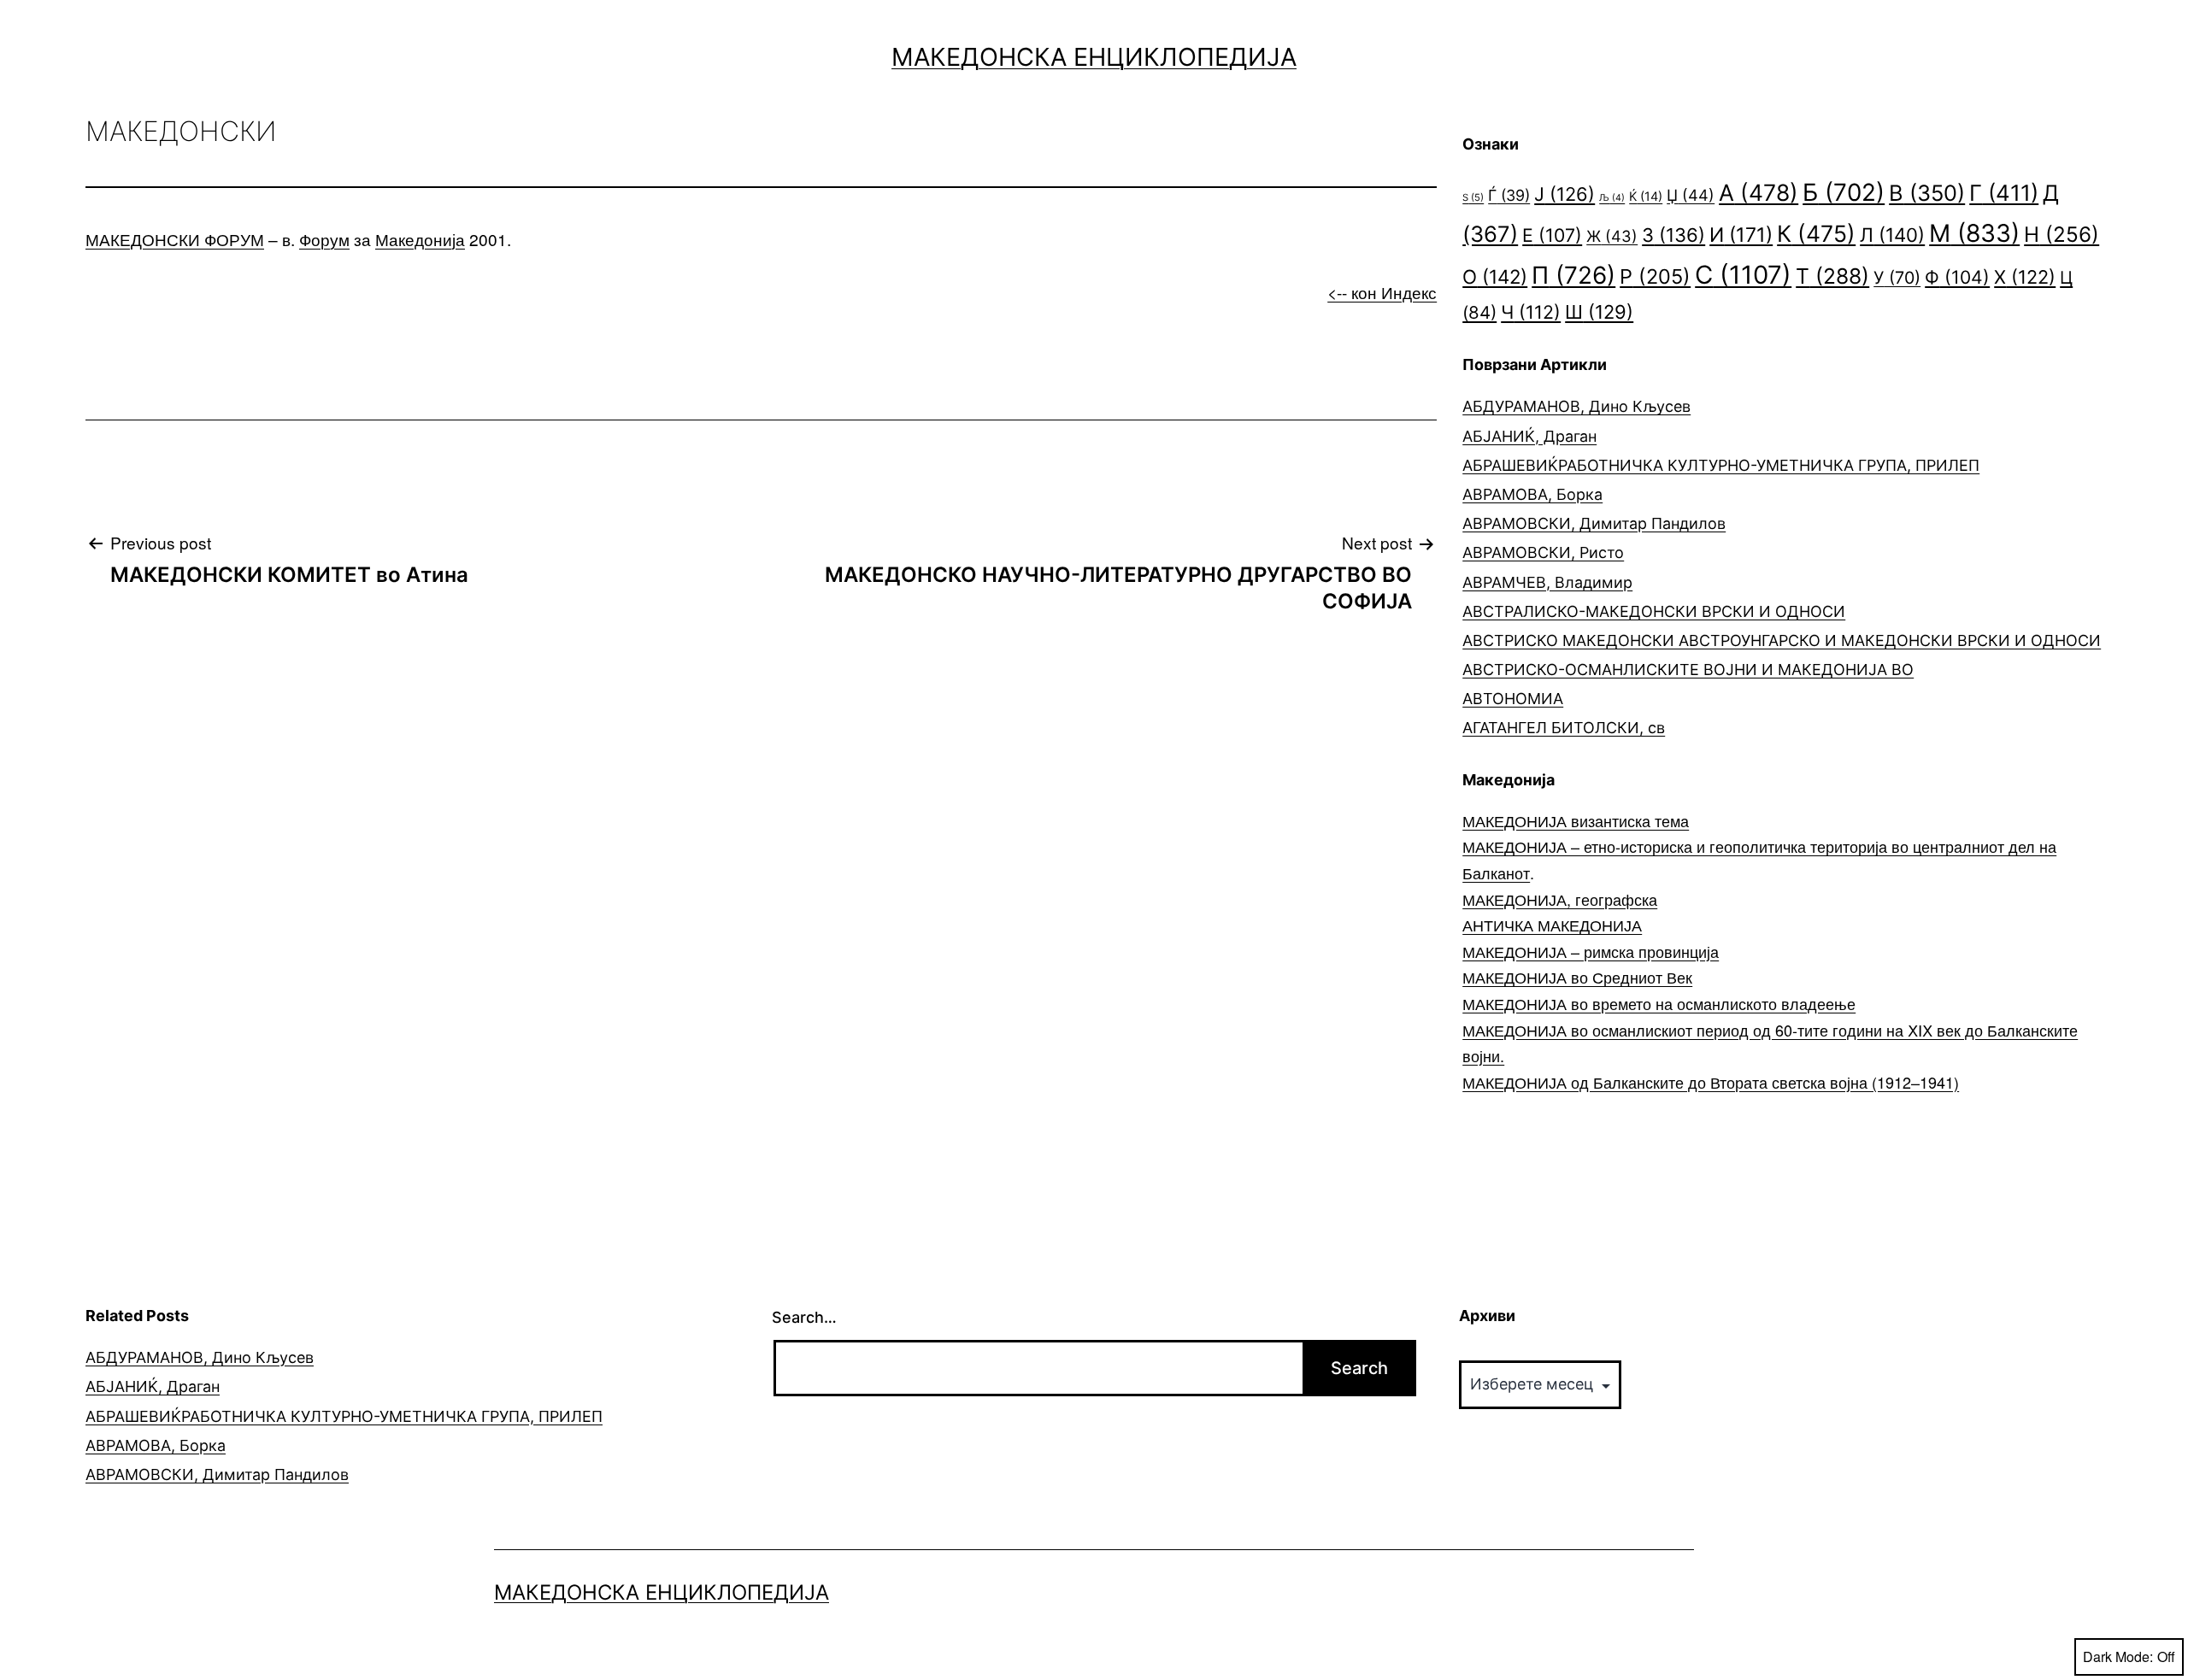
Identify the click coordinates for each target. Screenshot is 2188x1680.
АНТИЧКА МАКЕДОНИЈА (1552, 925)
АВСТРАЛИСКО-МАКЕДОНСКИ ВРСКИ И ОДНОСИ (1654, 611)
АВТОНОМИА (1513, 699)
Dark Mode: (2118, 1657)
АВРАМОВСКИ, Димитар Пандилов (1594, 523)
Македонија (420, 239)
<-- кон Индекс (1382, 292)
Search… (804, 1317)
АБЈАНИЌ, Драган (1529, 436)
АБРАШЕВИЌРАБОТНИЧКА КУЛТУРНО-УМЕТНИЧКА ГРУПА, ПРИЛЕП (1721, 465)
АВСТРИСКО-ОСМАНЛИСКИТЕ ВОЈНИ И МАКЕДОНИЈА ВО (1688, 670)
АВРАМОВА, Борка (1532, 494)
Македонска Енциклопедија (1094, 57)
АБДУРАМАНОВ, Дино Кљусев (1576, 406)
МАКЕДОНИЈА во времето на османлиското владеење (1659, 1003)
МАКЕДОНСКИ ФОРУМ (175, 239)
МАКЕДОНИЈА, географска (1560, 899)
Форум (324, 239)
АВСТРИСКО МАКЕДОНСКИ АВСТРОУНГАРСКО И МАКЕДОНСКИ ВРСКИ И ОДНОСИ (1782, 640)
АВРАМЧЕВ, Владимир (1547, 582)
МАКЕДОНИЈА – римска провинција (1591, 951)
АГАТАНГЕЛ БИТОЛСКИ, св (1564, 728)
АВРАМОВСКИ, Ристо (1543, 552)
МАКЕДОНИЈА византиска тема (1576, 820)
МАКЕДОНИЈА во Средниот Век (1577, 977)
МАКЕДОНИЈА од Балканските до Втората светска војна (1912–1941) (1711, 1082)
